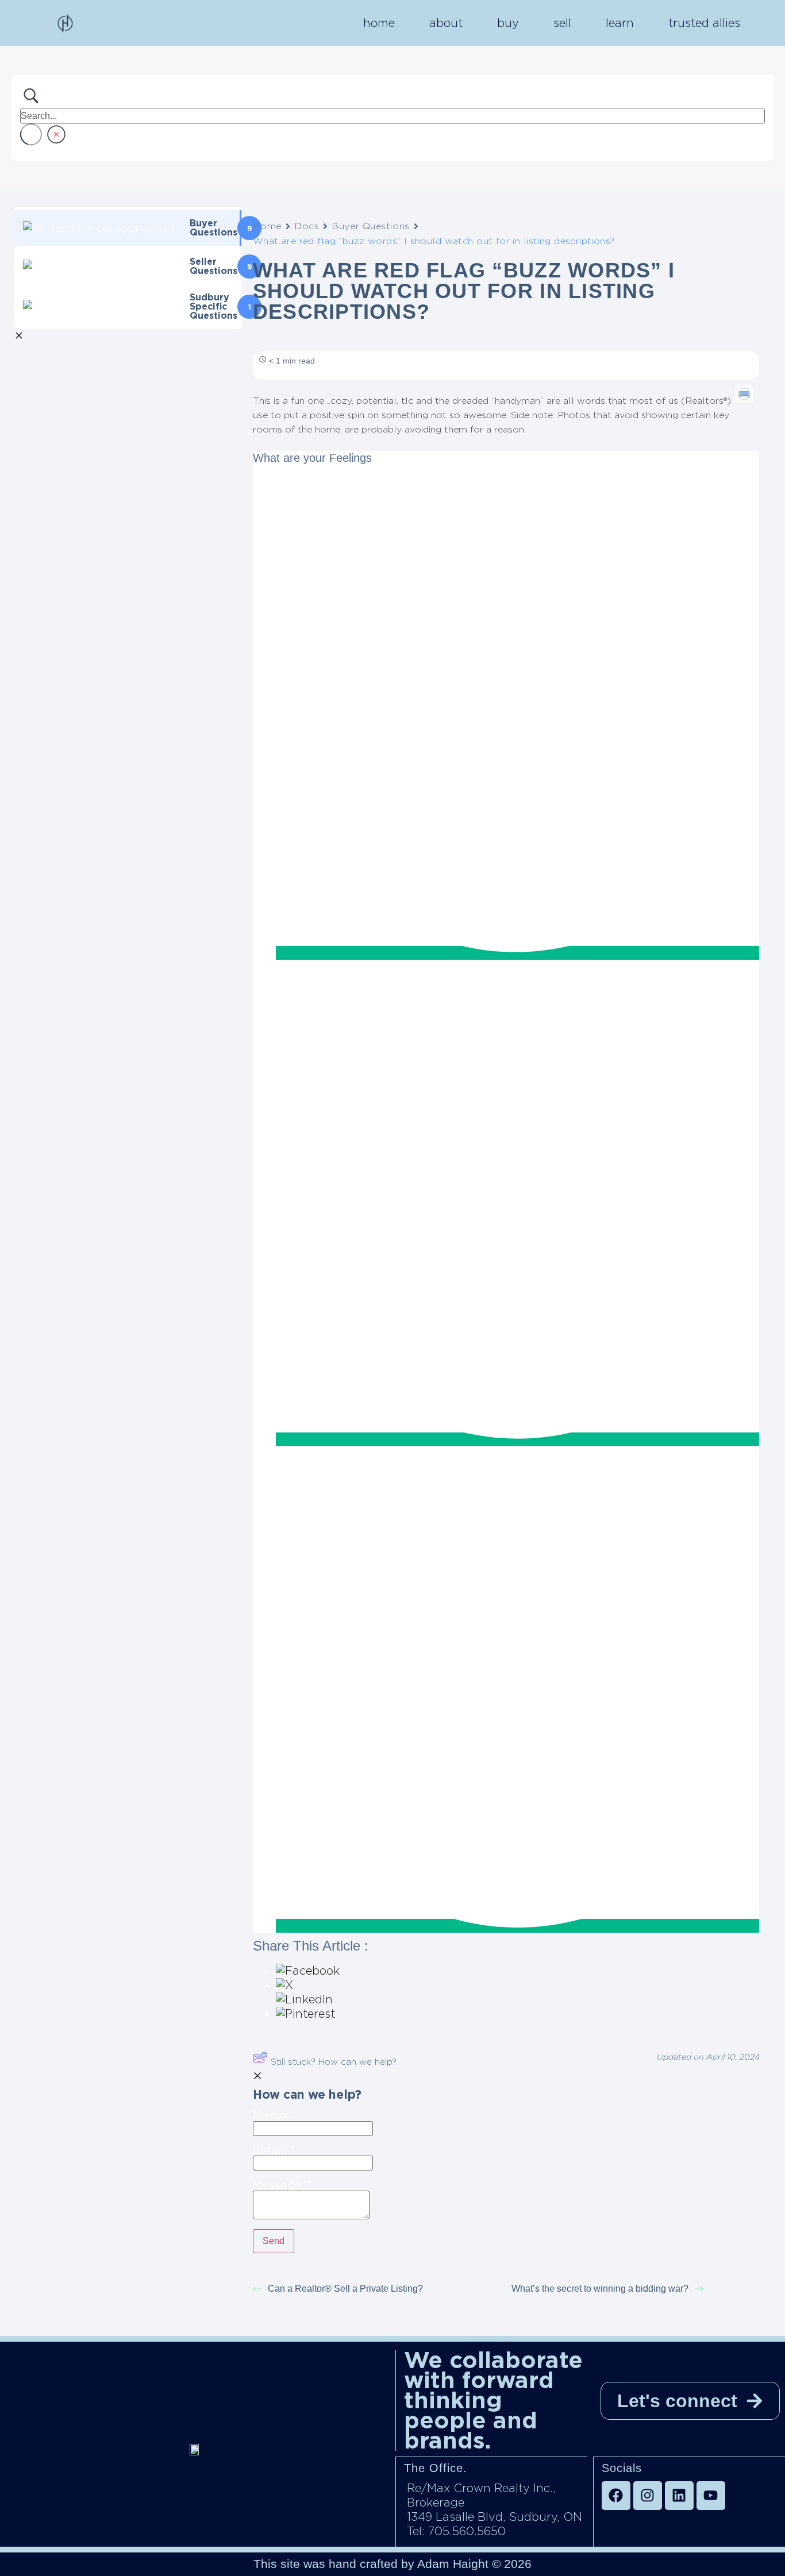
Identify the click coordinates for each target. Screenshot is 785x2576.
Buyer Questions (370, 226)
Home (267, 226)
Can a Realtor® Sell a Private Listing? (345, 2289)
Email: (274, 2150)
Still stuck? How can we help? (334, 2062)
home (379, 23)
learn (620, 23)
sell (562, 23)
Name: (275, 2116)
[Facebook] (616, 2496)
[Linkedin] (679, 2496)
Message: (283, 2185)
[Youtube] (711, 2496)
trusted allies (704, 23)
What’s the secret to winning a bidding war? (600, 2289)
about (446, 23)
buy (508, 23)
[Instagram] (648, 2496)
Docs (307, 226)
